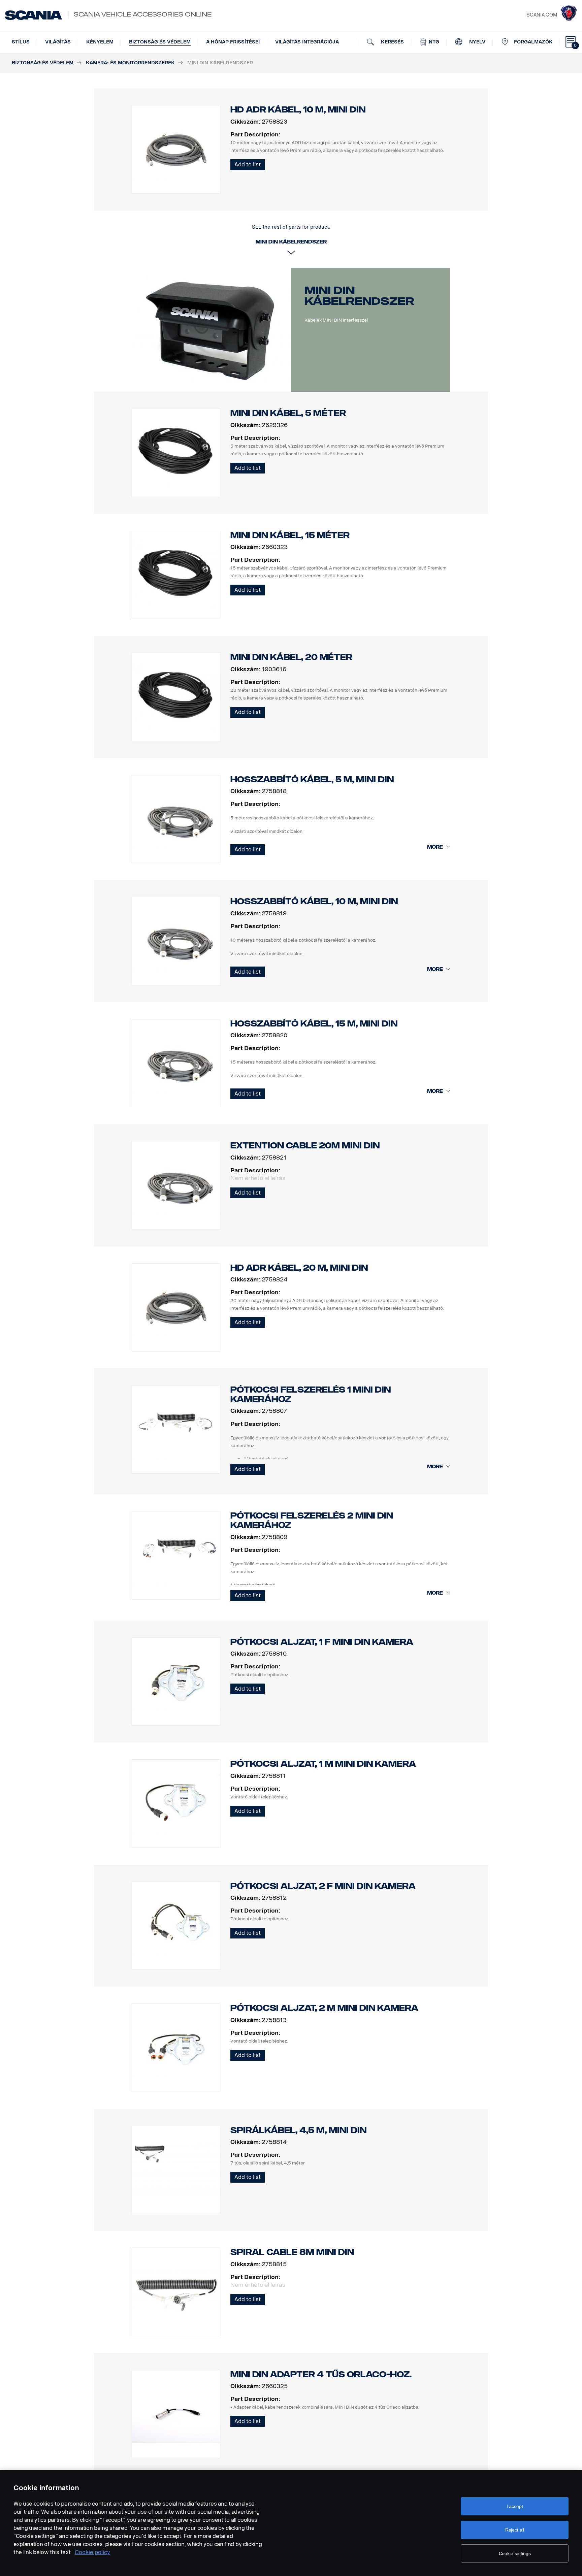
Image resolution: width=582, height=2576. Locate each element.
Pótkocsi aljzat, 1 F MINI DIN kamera (322, 1642)
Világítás (58, 42)
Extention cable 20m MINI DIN (305, 1146)
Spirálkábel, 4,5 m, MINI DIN (298, 2130)
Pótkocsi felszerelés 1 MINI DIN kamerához (311, 1394)
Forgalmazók (533, 42)
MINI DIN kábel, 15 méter (290, 535)
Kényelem (100, 42)
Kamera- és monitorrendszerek (130, 63)
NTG (433, 42)
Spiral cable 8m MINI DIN (292, 2252)
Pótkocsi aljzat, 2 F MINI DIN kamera (323, 1886)
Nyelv (477, 42)
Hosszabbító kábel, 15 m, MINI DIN (314, 1024)
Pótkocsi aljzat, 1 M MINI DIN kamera (323, 1764)
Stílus (21, 42)
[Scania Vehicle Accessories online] (34, 15)
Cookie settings (515, 2553)
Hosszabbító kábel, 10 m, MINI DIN (314, 901)
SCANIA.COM (542, 15)
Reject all (515, 2530)
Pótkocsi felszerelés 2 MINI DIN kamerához (312, 1520)
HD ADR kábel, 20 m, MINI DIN (299, 1268)
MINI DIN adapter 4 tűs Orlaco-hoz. (321, 2374)
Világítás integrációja (307, 42)
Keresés (392, 42)
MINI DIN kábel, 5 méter (288, 413)
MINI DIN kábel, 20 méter (291, 657)
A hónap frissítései (233, 42)
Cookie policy (92, 2552)
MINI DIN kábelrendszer (359, 296)
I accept (515, 2506)
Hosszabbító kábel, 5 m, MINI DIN (312, 779)
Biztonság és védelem (160, 42)
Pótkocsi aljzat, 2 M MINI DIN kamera (324, 2008)
